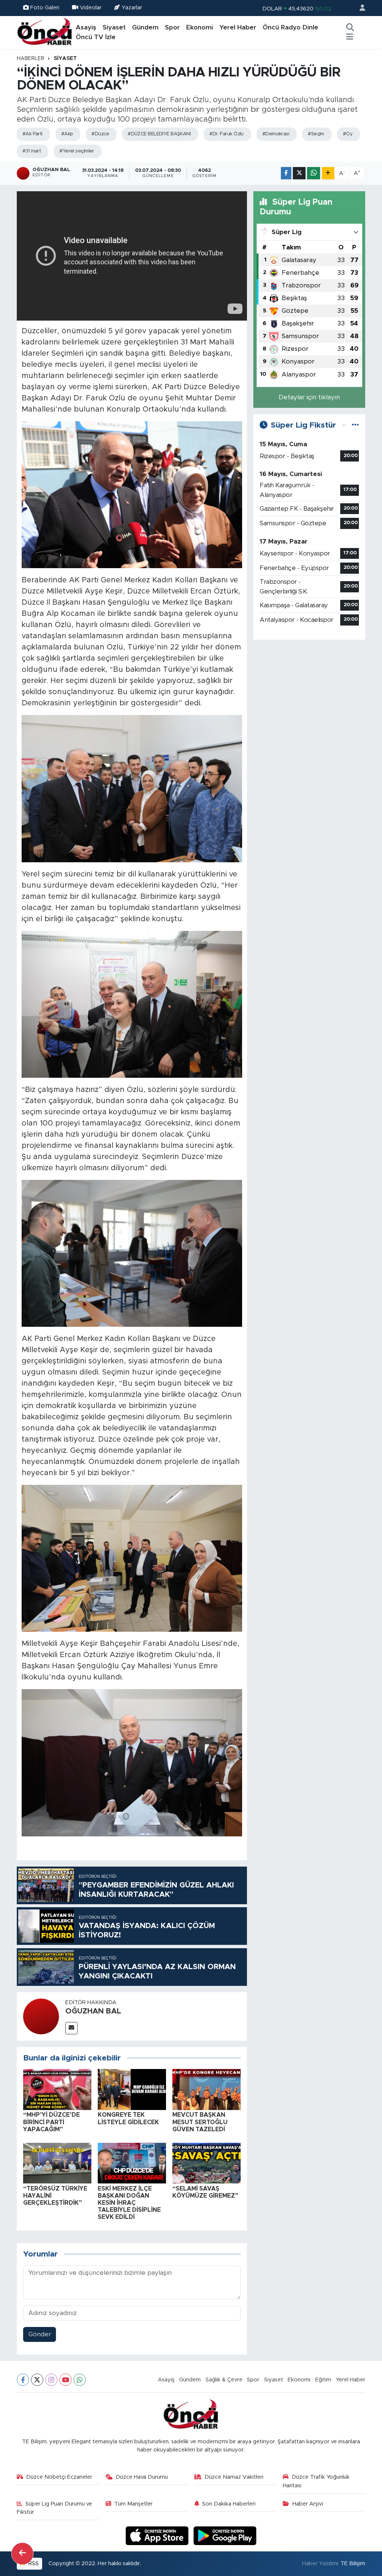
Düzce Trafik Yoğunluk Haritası (316, 2481)
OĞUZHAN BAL (93, 2011)
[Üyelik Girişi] (359, 8)
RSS (33, 2564)
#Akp (67, 134)
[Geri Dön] (22, 2554)
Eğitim (323, 2380)
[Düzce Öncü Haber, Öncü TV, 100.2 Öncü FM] (45, 32)
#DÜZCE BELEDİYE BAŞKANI (159, 134)
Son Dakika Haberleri (229, 2504)
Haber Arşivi (308, 2504)
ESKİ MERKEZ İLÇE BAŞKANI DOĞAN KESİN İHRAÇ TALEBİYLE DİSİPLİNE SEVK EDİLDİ (129, 2203)
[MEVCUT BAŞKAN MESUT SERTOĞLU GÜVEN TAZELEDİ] (206, 2089)
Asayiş (86, 27)
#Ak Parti (32, 134)
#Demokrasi (276, 134)
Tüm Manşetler (133, 2504)
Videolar (91, 8)
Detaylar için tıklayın (309, 397)
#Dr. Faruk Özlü (226, 134)
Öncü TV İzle (96, 37)
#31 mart (32, 151)
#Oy (348, 134)
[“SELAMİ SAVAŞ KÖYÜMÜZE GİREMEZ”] (206, 2163)
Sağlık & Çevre (224, 2380)
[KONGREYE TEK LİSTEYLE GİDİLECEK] (132, 2089)
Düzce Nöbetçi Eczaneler (59, 2477)
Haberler (31, 59)
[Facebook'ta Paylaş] (286, 173)
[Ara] (350, 28)
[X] (37, 2380)
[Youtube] (65, 2380)
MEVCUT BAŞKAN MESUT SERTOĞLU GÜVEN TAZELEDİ (200, 2122)
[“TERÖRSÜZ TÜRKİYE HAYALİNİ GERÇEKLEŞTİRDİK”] (57, 2163)
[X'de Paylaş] (299, 173)
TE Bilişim (353, 2564)
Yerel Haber (238, 27)
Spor (172, 27)
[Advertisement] (309, 693)
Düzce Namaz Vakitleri (234, 2477)
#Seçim (316, 134)
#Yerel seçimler (77, 151)
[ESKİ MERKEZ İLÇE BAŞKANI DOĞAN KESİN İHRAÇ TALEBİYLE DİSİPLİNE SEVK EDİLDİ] (132, 2163)
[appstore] (158, 2535)
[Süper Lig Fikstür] (355, 425)
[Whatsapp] (80, 2380)
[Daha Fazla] (328, 173)
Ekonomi (200, 27)
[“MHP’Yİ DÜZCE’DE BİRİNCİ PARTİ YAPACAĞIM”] (57, 2089)
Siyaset (114, 27)
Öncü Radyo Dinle (290, 27)
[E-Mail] (71, 2028)
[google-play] (225, 2535)
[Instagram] (51, 2380)
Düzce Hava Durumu (142, 2477)
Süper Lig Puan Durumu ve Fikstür (55, 2508)
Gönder (40, 2334)
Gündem (145, 27)
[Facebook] (23, 2380)
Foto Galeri (45, 8)
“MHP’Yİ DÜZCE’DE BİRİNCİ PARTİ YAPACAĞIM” (51, 2122)
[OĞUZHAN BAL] (41, 2016)
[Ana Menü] (350, 37)
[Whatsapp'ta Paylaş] (314, 173)
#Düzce (100, 134)
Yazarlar (132, 8)
